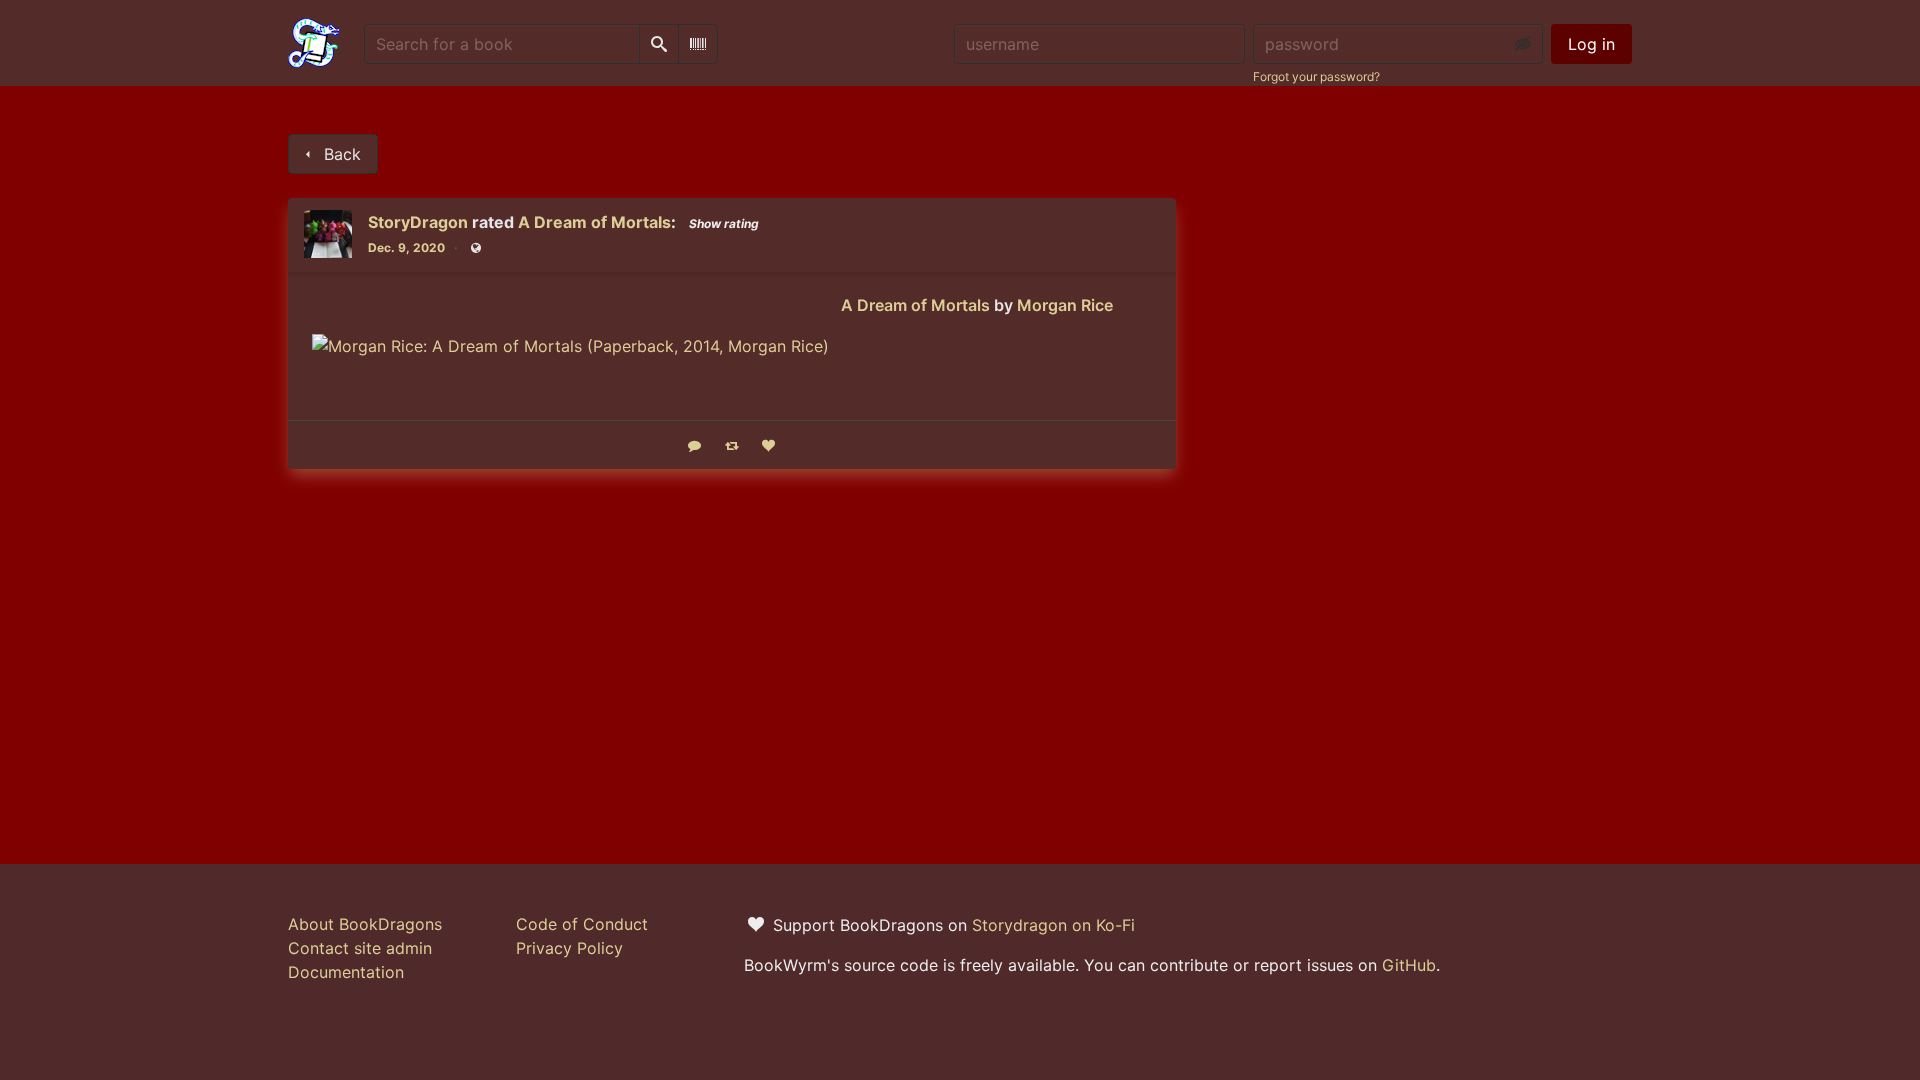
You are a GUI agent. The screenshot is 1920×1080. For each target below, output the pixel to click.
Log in (1591, 44)
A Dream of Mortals (594, 222)
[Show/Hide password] (1523, 44)
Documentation (346, 972)
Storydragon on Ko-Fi (1053, 925)
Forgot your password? (1316, 76)
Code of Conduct (582, 924)
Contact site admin (360, 948)
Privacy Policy (569, 948)
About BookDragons (365, 924)
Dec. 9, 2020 (406, 247)
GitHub (1409, 965)
